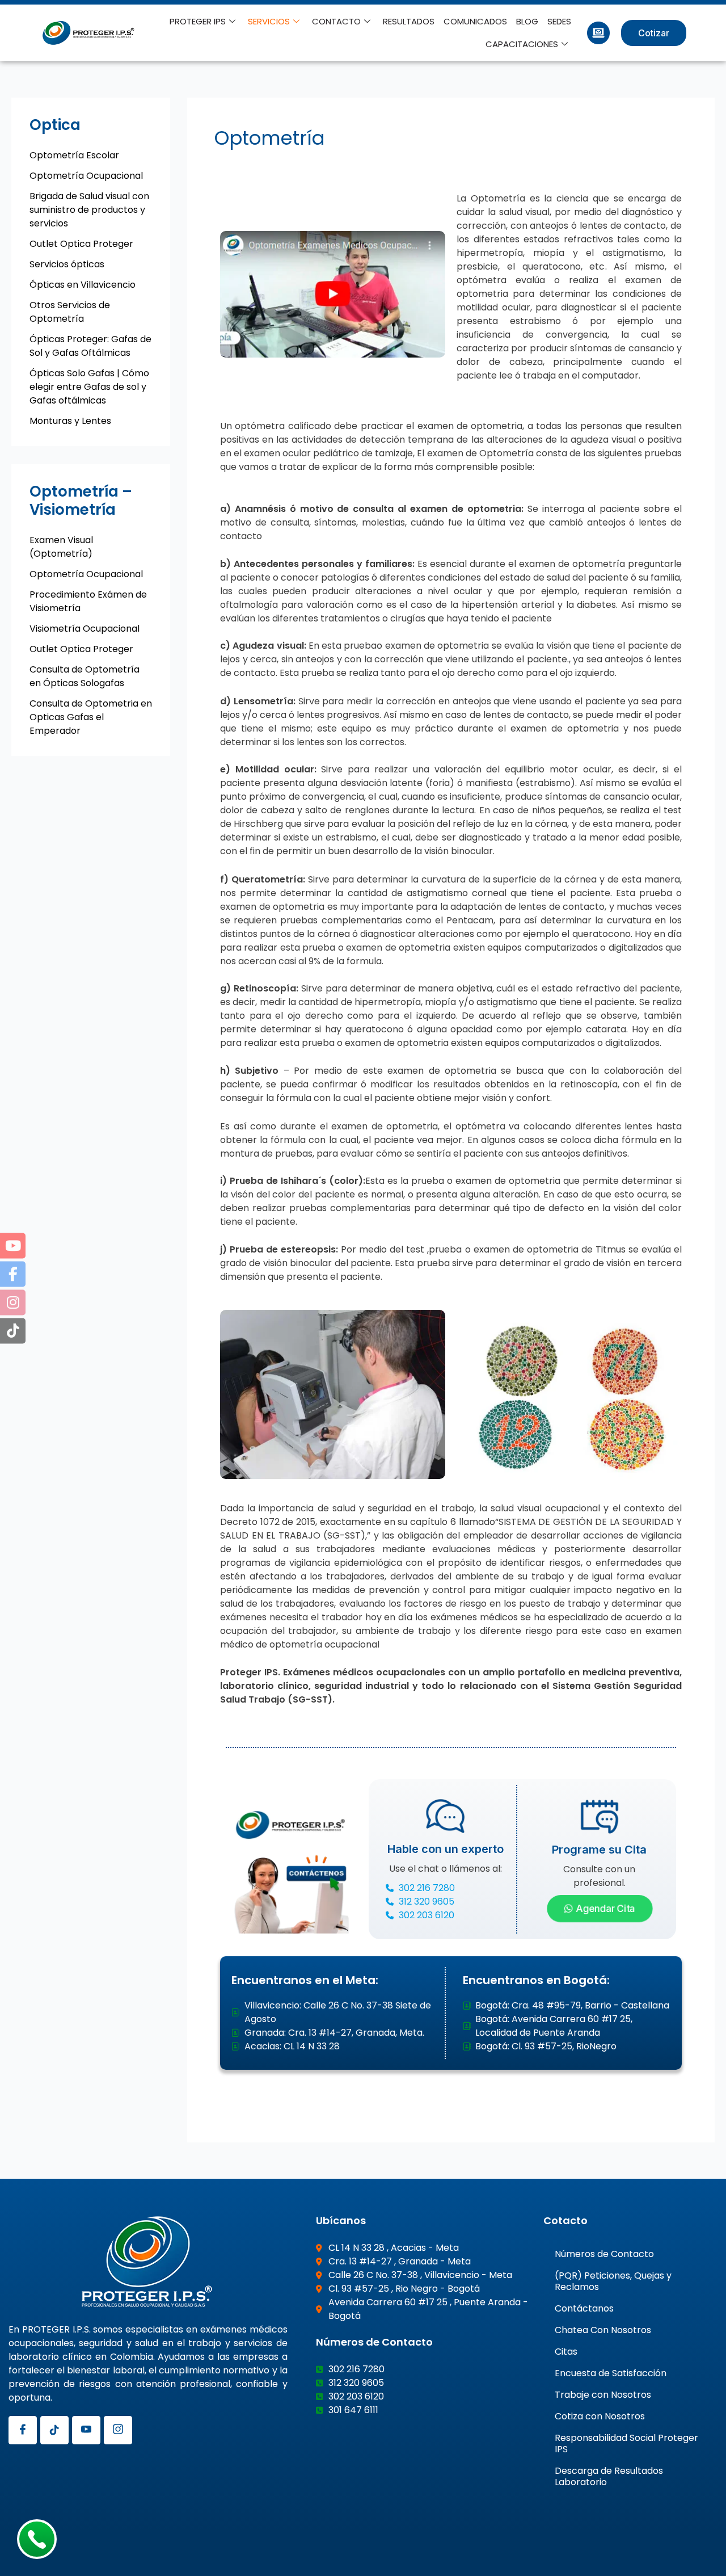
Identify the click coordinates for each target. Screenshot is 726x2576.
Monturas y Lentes (70, 421)
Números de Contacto (604, 2254)
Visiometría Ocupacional (85, 629)
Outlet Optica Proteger (81, 244)
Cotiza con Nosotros (600, 2416)
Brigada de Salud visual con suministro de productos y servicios (89, 210)
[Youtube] (86, 2430)
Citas (566, 2352)
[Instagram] (118, 2430)
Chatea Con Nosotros (603, 2330)
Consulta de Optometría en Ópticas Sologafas (85, 676)
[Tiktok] (54, 2430)
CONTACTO (336, 21)
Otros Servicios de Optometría (70, 312)
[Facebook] (23, 2430)
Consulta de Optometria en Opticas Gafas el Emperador (91, 717)
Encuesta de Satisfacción (611, 2373)
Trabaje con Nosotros (603, 2395)
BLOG (527, 21)
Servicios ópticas (67, 264)
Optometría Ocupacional (86, 176)
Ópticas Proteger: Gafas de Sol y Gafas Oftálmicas (90, 346)
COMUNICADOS (475, 21)
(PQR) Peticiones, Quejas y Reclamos (613, 2281)
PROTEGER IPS (198, 21)
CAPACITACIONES (522, 44)
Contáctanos (584, 2308)
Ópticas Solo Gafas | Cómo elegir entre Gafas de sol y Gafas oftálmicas (89, 387)
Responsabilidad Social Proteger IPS (626, 2443)
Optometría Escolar (74, 155)
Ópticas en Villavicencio (83, 285)
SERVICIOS (269, 21)
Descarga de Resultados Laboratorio (609, 2476)
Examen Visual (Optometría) (61, 547)
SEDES (559, 21)
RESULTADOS (409, 21)
